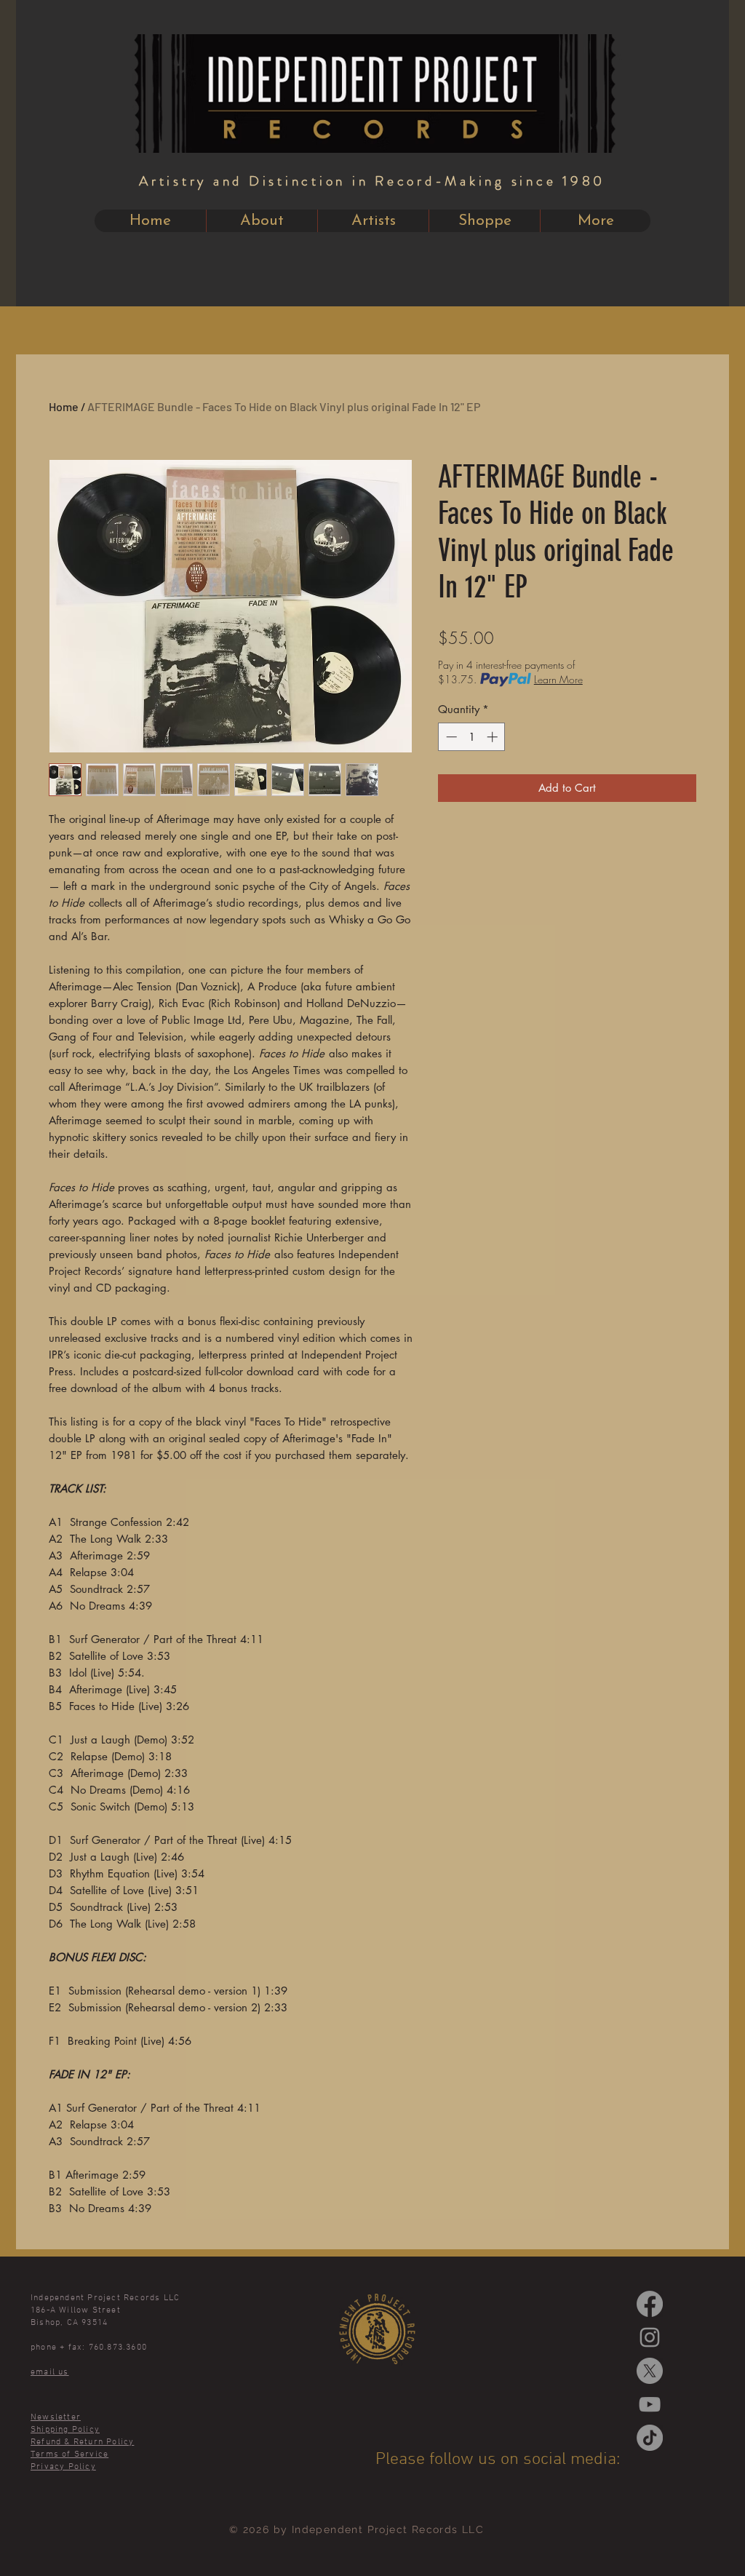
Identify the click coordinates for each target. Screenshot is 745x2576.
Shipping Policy (65, 2430)
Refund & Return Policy (82, 2442)
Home (64, 406)
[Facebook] (650, 2304)
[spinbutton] (472, 737)
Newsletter (56, 2417)
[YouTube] (650, 2404)
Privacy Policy (63, 2467)
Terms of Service (69, 2454)
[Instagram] (650, 2337)
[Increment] (494, 737)
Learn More (558, 679)
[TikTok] (650, 2438)
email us (50, 2372)
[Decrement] (450, 737)
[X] (650, 2371)
